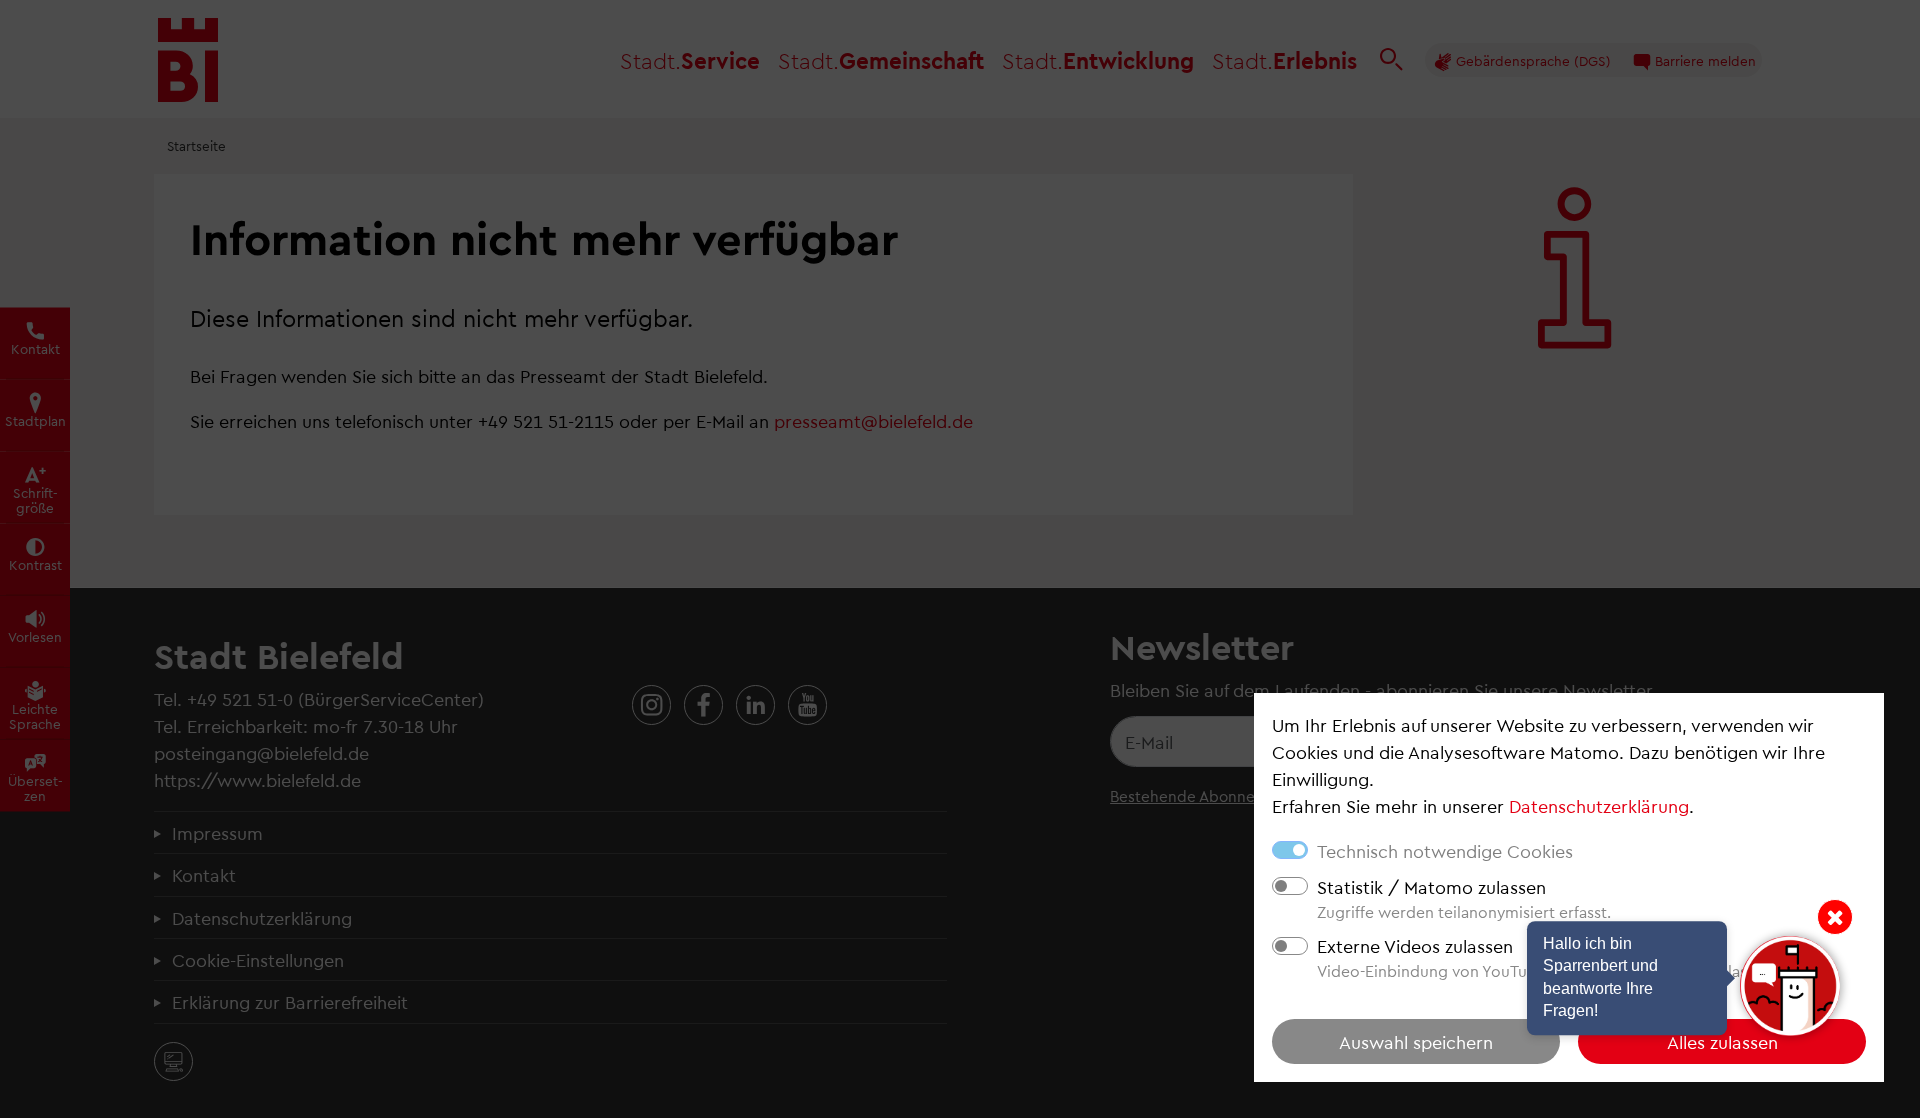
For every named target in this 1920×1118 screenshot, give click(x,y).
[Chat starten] (1790, 986)
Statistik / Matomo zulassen (1431, 886)
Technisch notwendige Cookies (1445, 850)
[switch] (1290, 886)
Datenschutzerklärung (1599, 805)
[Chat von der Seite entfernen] (1835, 917)
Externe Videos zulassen (1415, 945)
